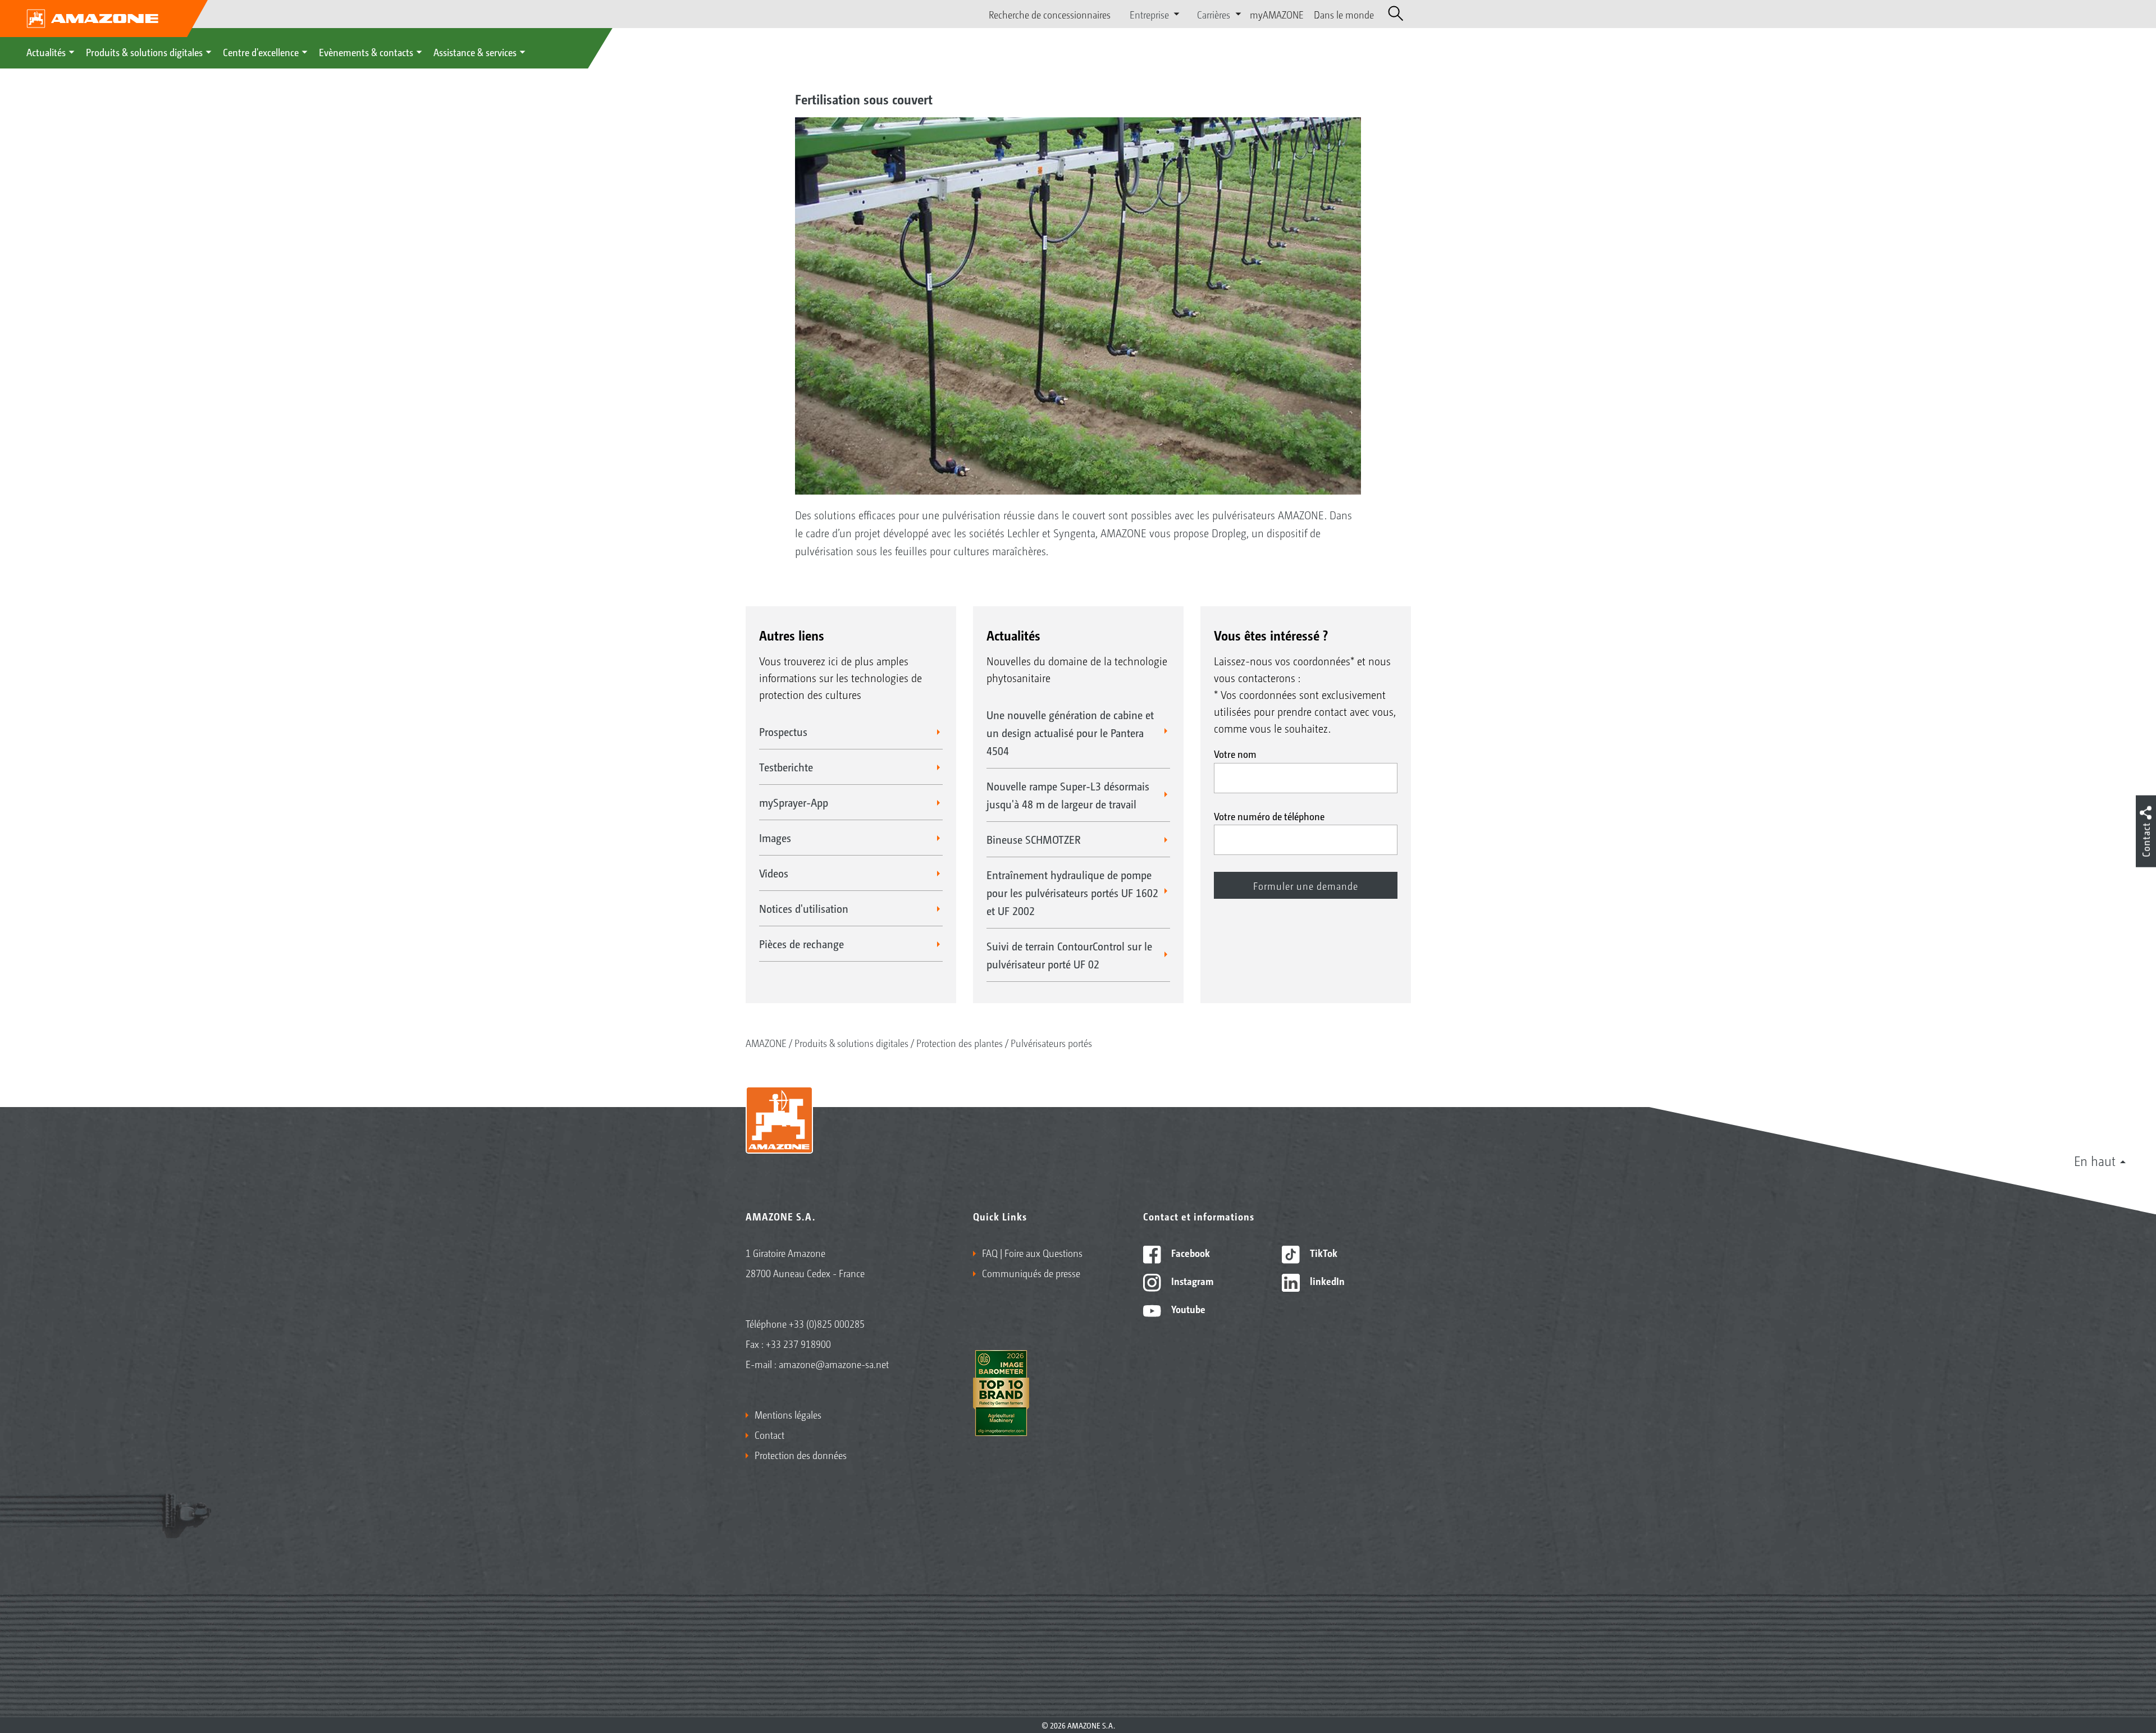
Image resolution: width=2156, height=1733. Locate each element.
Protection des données (801, 1455)
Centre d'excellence (261, 52)
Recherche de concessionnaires (1050, 14)
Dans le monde (1344, 14)
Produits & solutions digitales (144, 52)
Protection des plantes (960, 1042)
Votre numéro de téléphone (1269, 816)
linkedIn (1326, 1281)
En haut (2095, 1160)
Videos (774, 873)
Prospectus (783, 731)
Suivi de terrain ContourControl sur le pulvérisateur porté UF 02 (1069, 955)
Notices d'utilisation (804, 908)
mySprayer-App (794, 802)
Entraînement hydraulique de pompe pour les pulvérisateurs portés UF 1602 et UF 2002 (1072, 893)
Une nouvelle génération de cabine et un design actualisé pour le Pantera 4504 (1070, 733)
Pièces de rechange (801, 944)
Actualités (46, 52)
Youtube (1187, 1309)
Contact (769, 1434)
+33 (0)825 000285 (827, 1323)
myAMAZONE (1277, 14)
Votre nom (1235, 753)
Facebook (1189, 1252)
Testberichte (786, 767)
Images (775, 838)
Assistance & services (475, 52)
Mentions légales (788, 1414)
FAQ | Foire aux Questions (1032, 1252)
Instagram (1191, 1281)
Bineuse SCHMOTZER (1034, 839)
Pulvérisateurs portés (1051, 1042)
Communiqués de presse (1031, 1273)
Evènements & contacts (366, 52)
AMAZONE (766, 1042)
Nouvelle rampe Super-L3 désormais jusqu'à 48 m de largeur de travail (1068, 795)
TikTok (1323, 1252)
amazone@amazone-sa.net (834, 1364)
